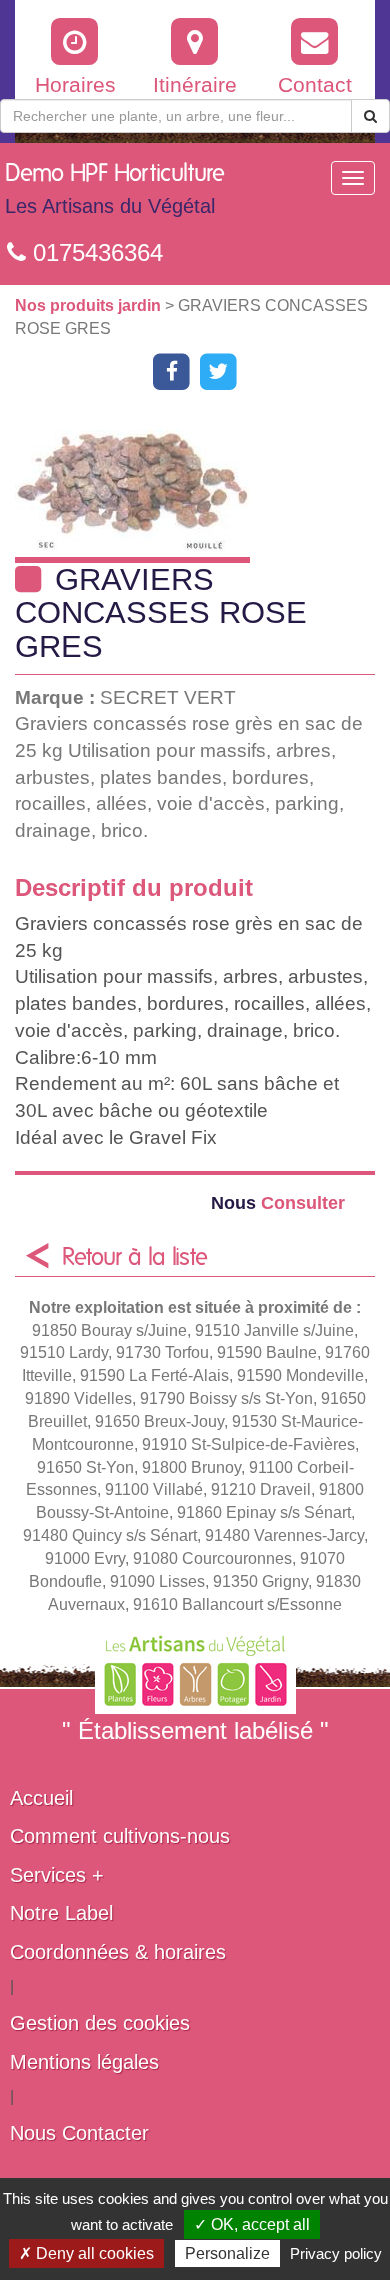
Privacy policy (336, 2253)
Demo (115, 189)
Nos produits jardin (90, 305)
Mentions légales (84, 2062)
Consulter (278, 1202)
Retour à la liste (135, 1258)
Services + (57, 1875)
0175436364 (94, 252)
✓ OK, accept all (252, 2224)
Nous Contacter (79, 2133)
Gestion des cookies (100, 2023)
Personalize (227, 2253)
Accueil (41, 1798)
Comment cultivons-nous (120, 1836)
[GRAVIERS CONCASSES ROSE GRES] (202, 488)
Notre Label (61, 1913)
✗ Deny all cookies (86, 2253)
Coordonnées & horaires (118, 1952)
